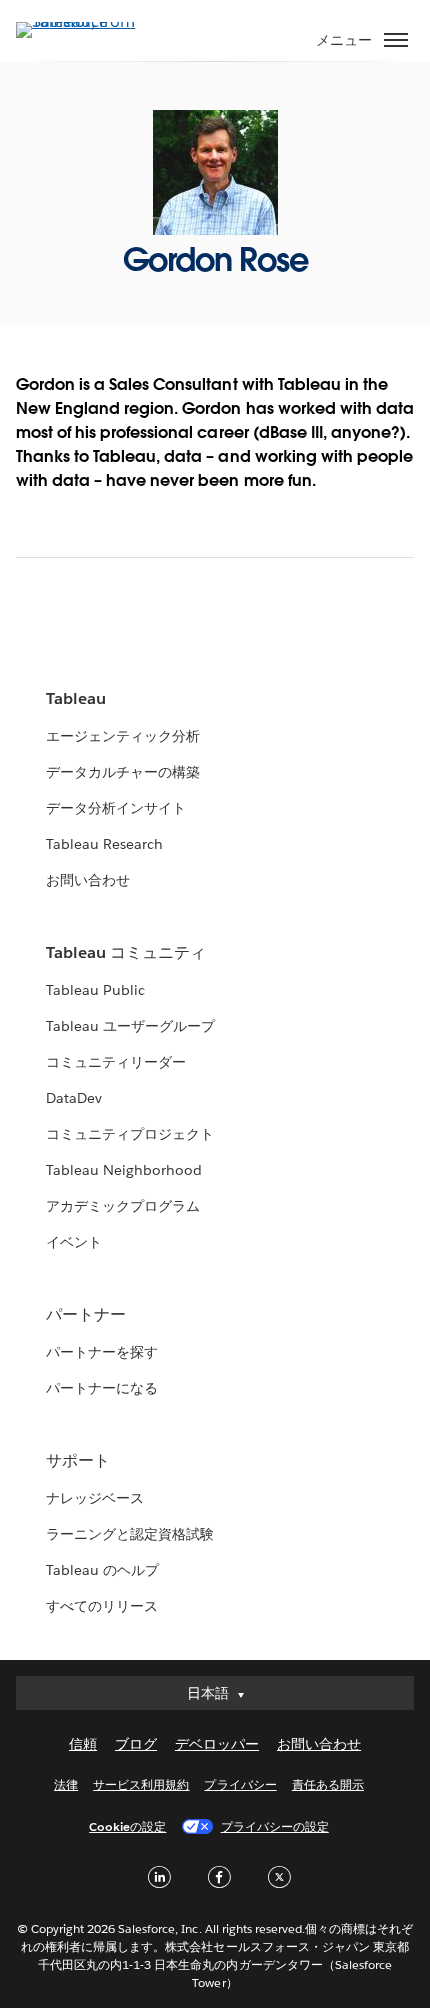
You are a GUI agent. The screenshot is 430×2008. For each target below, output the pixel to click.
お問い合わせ (88, 880)
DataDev (74, 1098)
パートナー (86, 1314)
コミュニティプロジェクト (130, 1134)
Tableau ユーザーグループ (130, 1026)
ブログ (136, 1744)
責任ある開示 (328, 1784)
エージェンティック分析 (123, 736)
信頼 (83, 1744)
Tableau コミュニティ (126, 952)
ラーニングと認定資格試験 (130, 1534)
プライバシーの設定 (275, 1826)
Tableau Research (104, 844)
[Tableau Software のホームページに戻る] (86, 21)
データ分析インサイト (116, 808)
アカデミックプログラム (123, 1206)
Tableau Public (95, 990)
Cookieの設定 (127, 1826)
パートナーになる (102, 1388)
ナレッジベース (95, 1498)
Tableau (76, 698)
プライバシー (240, 1784)
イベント (74, 1242)
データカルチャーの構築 (123, 772)
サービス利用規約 (141, 1784)
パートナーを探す (102, 1352)
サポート (78, 1460)
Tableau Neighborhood (124, 1170)
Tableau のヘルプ (102, 1570)
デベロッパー (217, 1744)
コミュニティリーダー (116, 1062)
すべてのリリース (102, 1606)
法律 (66, 1784)
